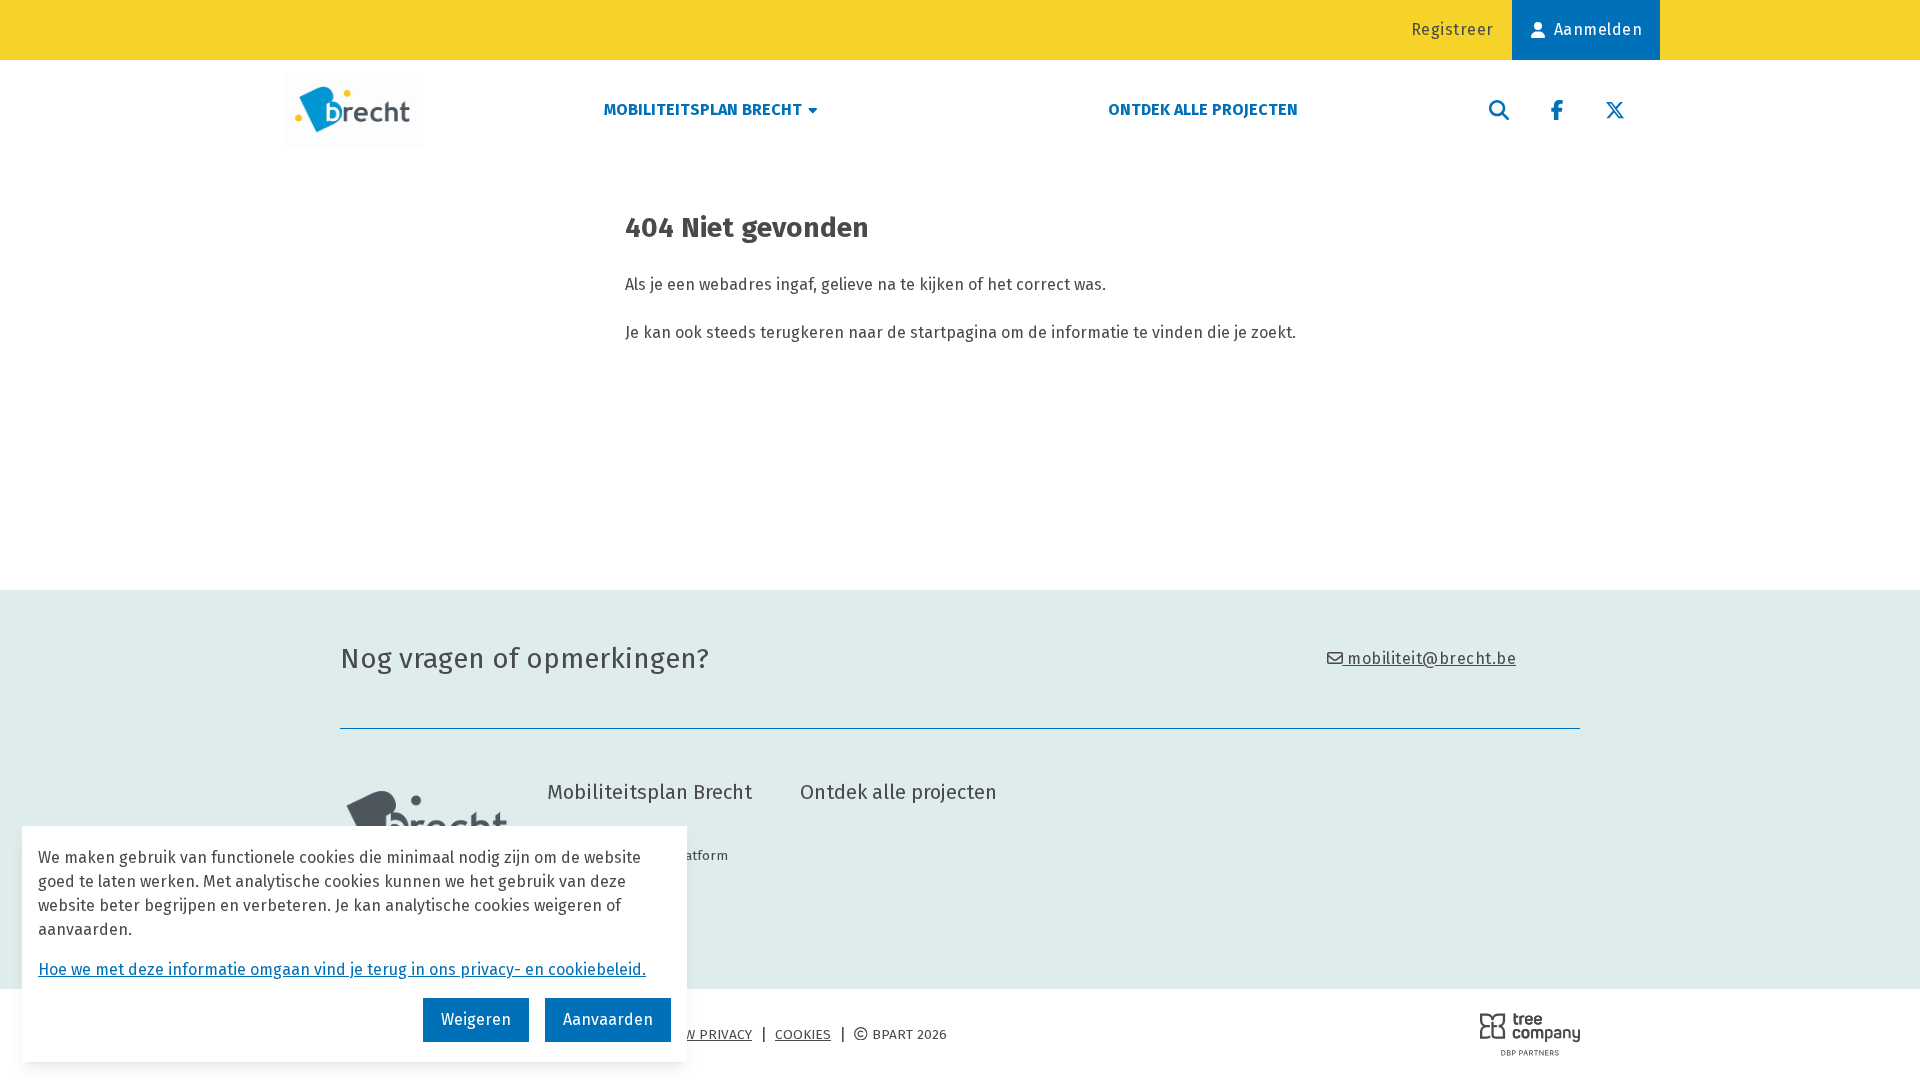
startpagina (953, 332)
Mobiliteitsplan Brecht (705, 109)
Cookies (803, 1034)
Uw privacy (714, 1034)
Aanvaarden (608, 1019)
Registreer (1452, 29)
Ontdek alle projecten (1203, 109)
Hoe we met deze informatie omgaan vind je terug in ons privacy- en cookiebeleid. (342, 969)
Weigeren (476, 1019)
